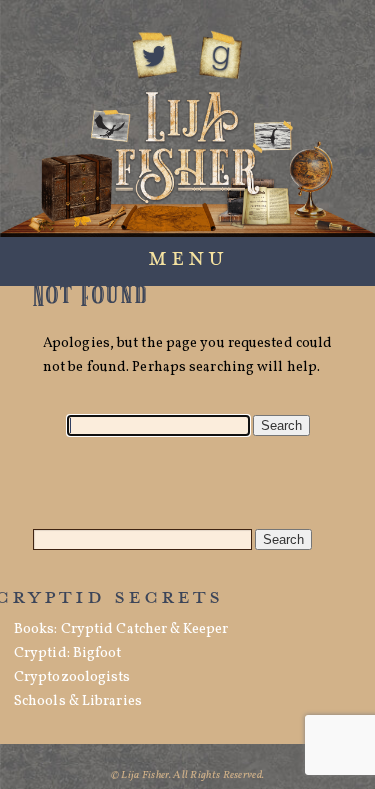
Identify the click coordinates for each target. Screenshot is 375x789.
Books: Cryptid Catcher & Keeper (121, 629)
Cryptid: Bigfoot (68, 653)
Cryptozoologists (72, 677)
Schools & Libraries (78, 701)
